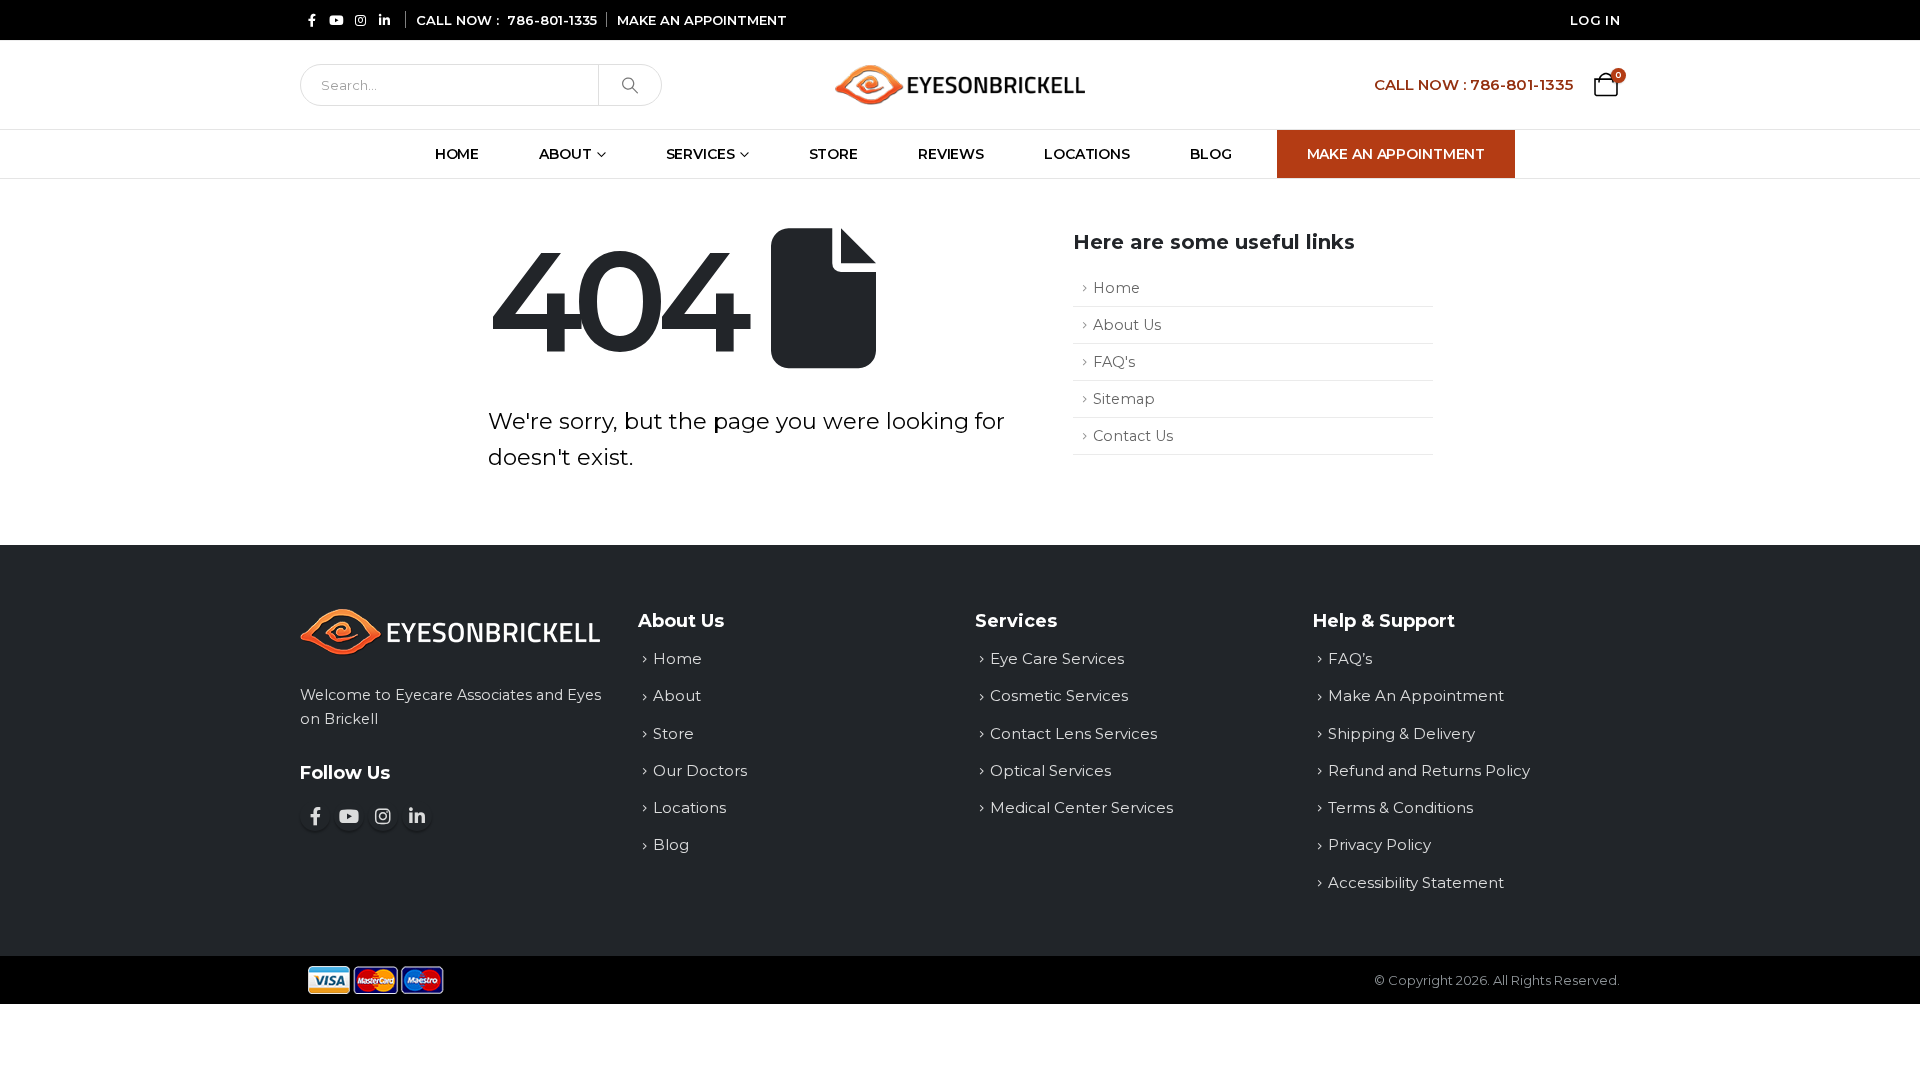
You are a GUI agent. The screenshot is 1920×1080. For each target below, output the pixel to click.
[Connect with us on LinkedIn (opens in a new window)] (417, 816)
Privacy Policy (1379, 844)
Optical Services (1050, 770)
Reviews (951, 154)
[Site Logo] (960, 84)
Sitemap (1124, 399)
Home (457, 154)
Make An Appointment (1396, 154)
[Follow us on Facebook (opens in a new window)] (315, 816)
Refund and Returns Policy (1429, 770)
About (565, 154)
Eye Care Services (1057, 658)
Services (700, 154)
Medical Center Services (1081, 807)
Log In (1595, 20)
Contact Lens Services (1073, 733)
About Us (1127, 325)
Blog (1211, 154)
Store (833, 154)
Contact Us (1133, 436)
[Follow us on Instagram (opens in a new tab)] (360, 19)
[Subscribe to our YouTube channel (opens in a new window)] (349, 816)
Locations (1087, 154)
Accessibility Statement (1416, 882)
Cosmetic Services (1059, 695)
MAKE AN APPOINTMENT (702, 20)
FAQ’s (1350, 658)
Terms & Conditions (1400, 807)
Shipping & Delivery (1401, 733)
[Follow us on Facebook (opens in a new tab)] (312, 19)
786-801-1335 (552, 20)
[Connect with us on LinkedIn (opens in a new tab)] (384, 19)
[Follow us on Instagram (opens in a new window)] (383, 816)
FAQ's (1114, 362)
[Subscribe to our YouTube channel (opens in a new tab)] (336, 19)
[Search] (630, 85)
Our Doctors (700, 770)
